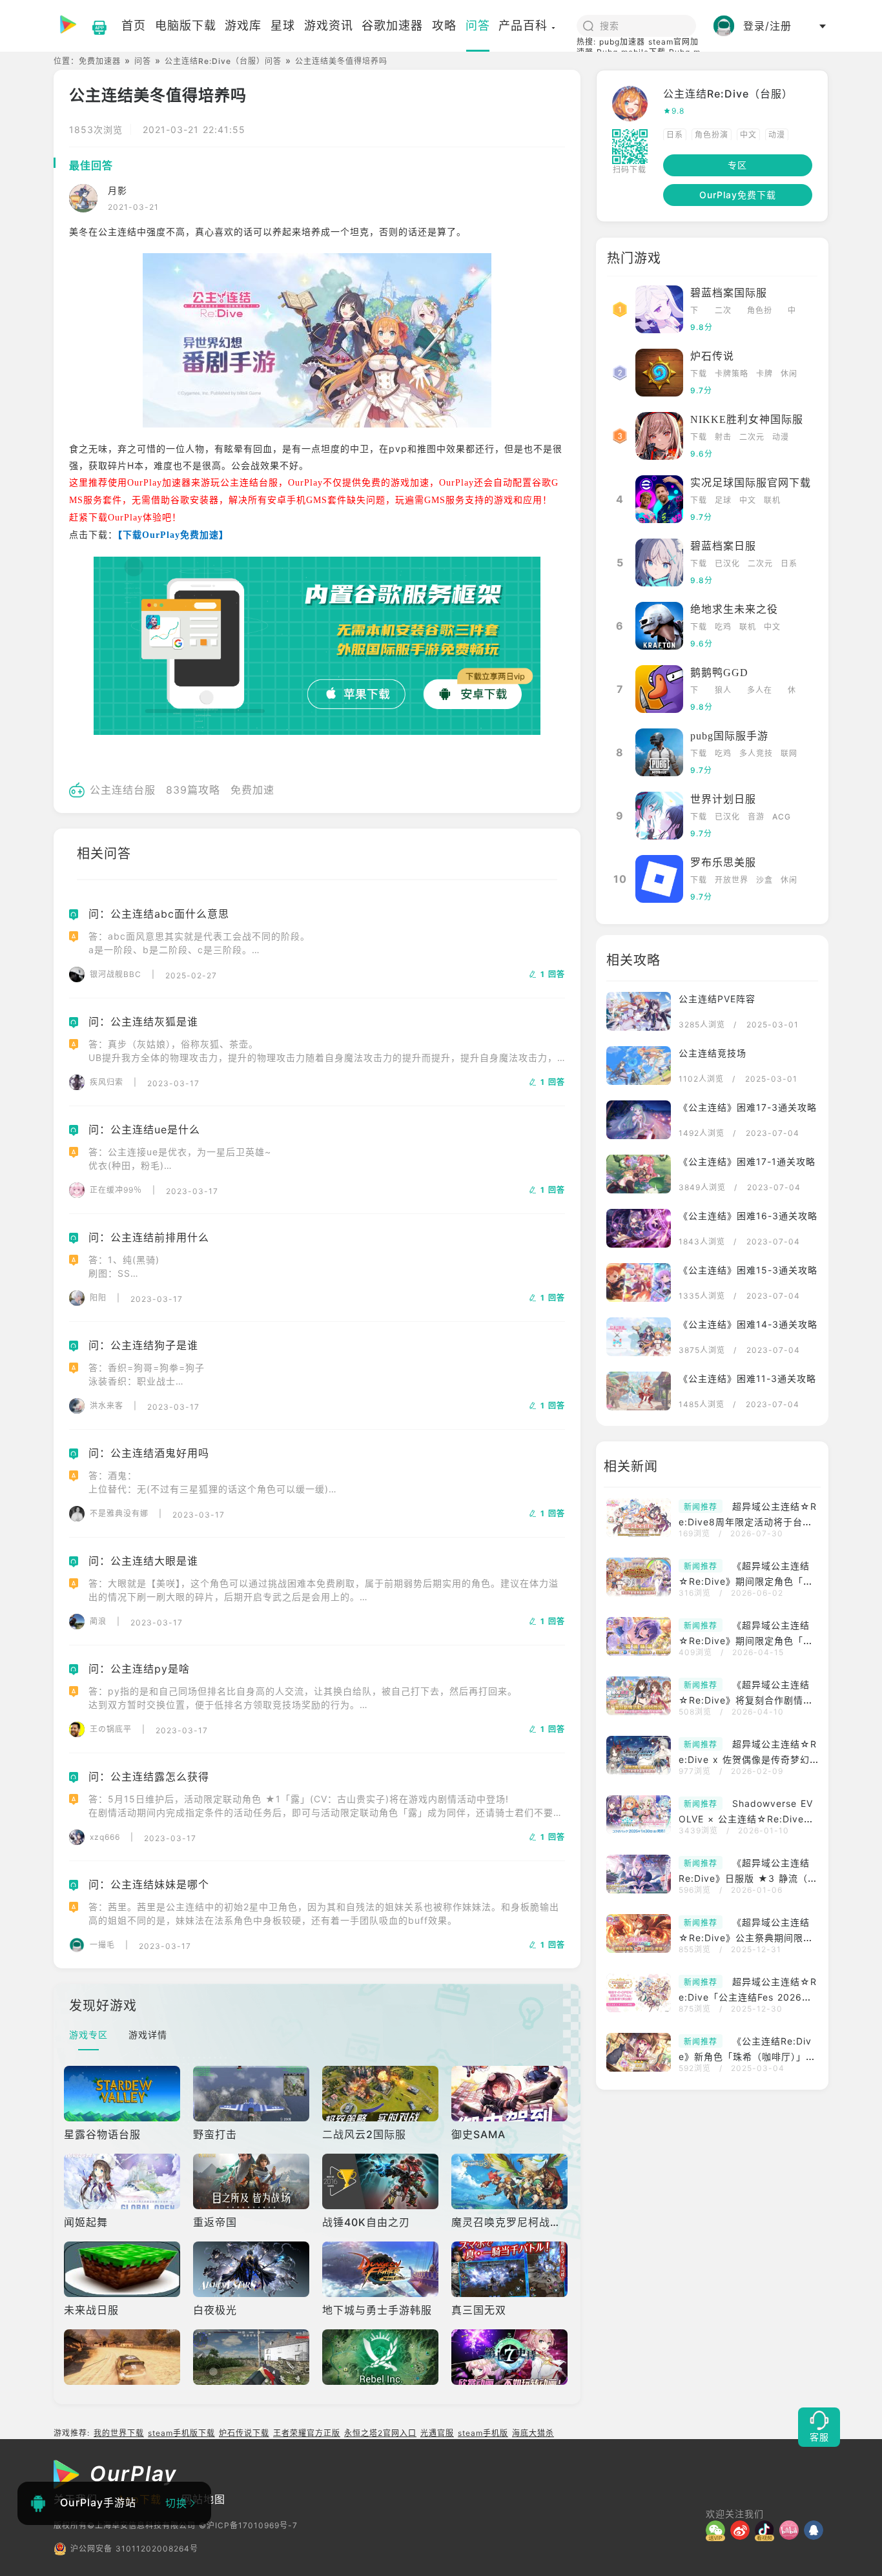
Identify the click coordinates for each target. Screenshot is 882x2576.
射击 (723, 437)
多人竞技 (756, 753)
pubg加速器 (622, 42)
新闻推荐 (701, 1507)
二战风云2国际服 (364, 2134)
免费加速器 (100, 61)
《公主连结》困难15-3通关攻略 (748, 1270)
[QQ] (816, 2530)
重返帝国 (215, 2222)
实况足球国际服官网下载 (751, 483)
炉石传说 (712, 356)
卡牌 (764, 374)
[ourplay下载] (93, 26)
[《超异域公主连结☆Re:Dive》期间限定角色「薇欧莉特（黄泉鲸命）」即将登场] (642, 1578)
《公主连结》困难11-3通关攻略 (747, 1378)
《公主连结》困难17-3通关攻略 (748, 1107)
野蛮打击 (215, 2134)
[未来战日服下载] (123, 2269)
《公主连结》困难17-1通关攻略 (747, 1161)
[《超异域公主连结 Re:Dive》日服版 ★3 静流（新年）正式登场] (642, 1875)
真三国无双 (479, 2310)
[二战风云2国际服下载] (382, 2094)
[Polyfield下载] (252, 2357)
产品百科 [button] (523, 26)
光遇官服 (437, 2433)
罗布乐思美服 (723, 862)
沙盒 (764, 880)
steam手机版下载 (181, 2433)
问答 (143, 61)
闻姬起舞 (86, 2222)
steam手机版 (483, 2433)
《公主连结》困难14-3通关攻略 (748, 1324)
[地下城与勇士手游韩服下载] (382, 2269)
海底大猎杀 (533, 2433)
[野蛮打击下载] (252, 2094)
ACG (782, 817)
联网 (789, 753)
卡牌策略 (732, 374)
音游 (756, 817)
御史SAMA (478, 2134)
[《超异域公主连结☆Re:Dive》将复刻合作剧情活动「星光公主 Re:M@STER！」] (642, 1697)
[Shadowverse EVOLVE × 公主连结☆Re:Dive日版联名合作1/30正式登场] (642, 1816)
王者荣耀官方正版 (307, 2433)
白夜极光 (215, 2310)
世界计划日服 (723, 799)
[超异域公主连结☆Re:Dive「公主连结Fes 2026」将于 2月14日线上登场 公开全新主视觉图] (642, 1994)
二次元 (723, 312)
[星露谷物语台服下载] (123, 2094)
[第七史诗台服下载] (511, 2357)
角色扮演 (712, 135)
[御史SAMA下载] (511, 2094)
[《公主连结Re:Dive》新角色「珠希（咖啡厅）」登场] (642, 2054)
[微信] (718, 2530)
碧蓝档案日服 (723, 546)
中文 (748, 135)
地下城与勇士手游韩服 (377, 2310)
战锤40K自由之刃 (366, 2222)
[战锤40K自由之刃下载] (382, 2181)
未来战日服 (91, 2310)
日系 (675, 135)
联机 (772, 500)
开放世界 (732, 880)
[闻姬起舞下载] (123, 2181)
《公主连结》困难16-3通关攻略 (748, 1216)
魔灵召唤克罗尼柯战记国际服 (523, 2222)
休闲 (789, 374)
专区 (737, 165)
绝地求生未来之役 (734, 609)
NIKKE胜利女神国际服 (747, 419)
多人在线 (760, 691)
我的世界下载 (119, 2433)
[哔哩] (792, 2530)
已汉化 (727, 563)
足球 (723, 500)
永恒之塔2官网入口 (380, 2433)
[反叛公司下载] (382, 2357)
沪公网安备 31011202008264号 (134, 2549)
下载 (694, 312)
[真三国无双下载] (511, 2269)
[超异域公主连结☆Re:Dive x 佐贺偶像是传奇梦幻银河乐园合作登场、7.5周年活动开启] (642, 1757)
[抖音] (767, 2530)
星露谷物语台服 (102, 2134)
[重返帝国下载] (252, 2181)
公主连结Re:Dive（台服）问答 (223, 61)
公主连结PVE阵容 (717, 999)
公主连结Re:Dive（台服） (728, 94)
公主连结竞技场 (713, 1053)
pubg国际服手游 (729, 736)
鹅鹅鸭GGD (719, 673)
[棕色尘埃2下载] (123, 2357)
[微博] (743, 2530)
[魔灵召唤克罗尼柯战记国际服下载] (511, 2181)
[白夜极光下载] (252, 2269)
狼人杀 (723, 691)
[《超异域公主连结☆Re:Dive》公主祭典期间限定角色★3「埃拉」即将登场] (642, 1935)
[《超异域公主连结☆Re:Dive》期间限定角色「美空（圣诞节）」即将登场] (642, 1638)
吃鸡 (723, 627)
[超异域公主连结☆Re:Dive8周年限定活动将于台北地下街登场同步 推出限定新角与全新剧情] (642, 1519)
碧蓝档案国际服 (729, 293)
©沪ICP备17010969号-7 (248, 2525)
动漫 (777, 135)
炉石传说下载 (244, 2433)
